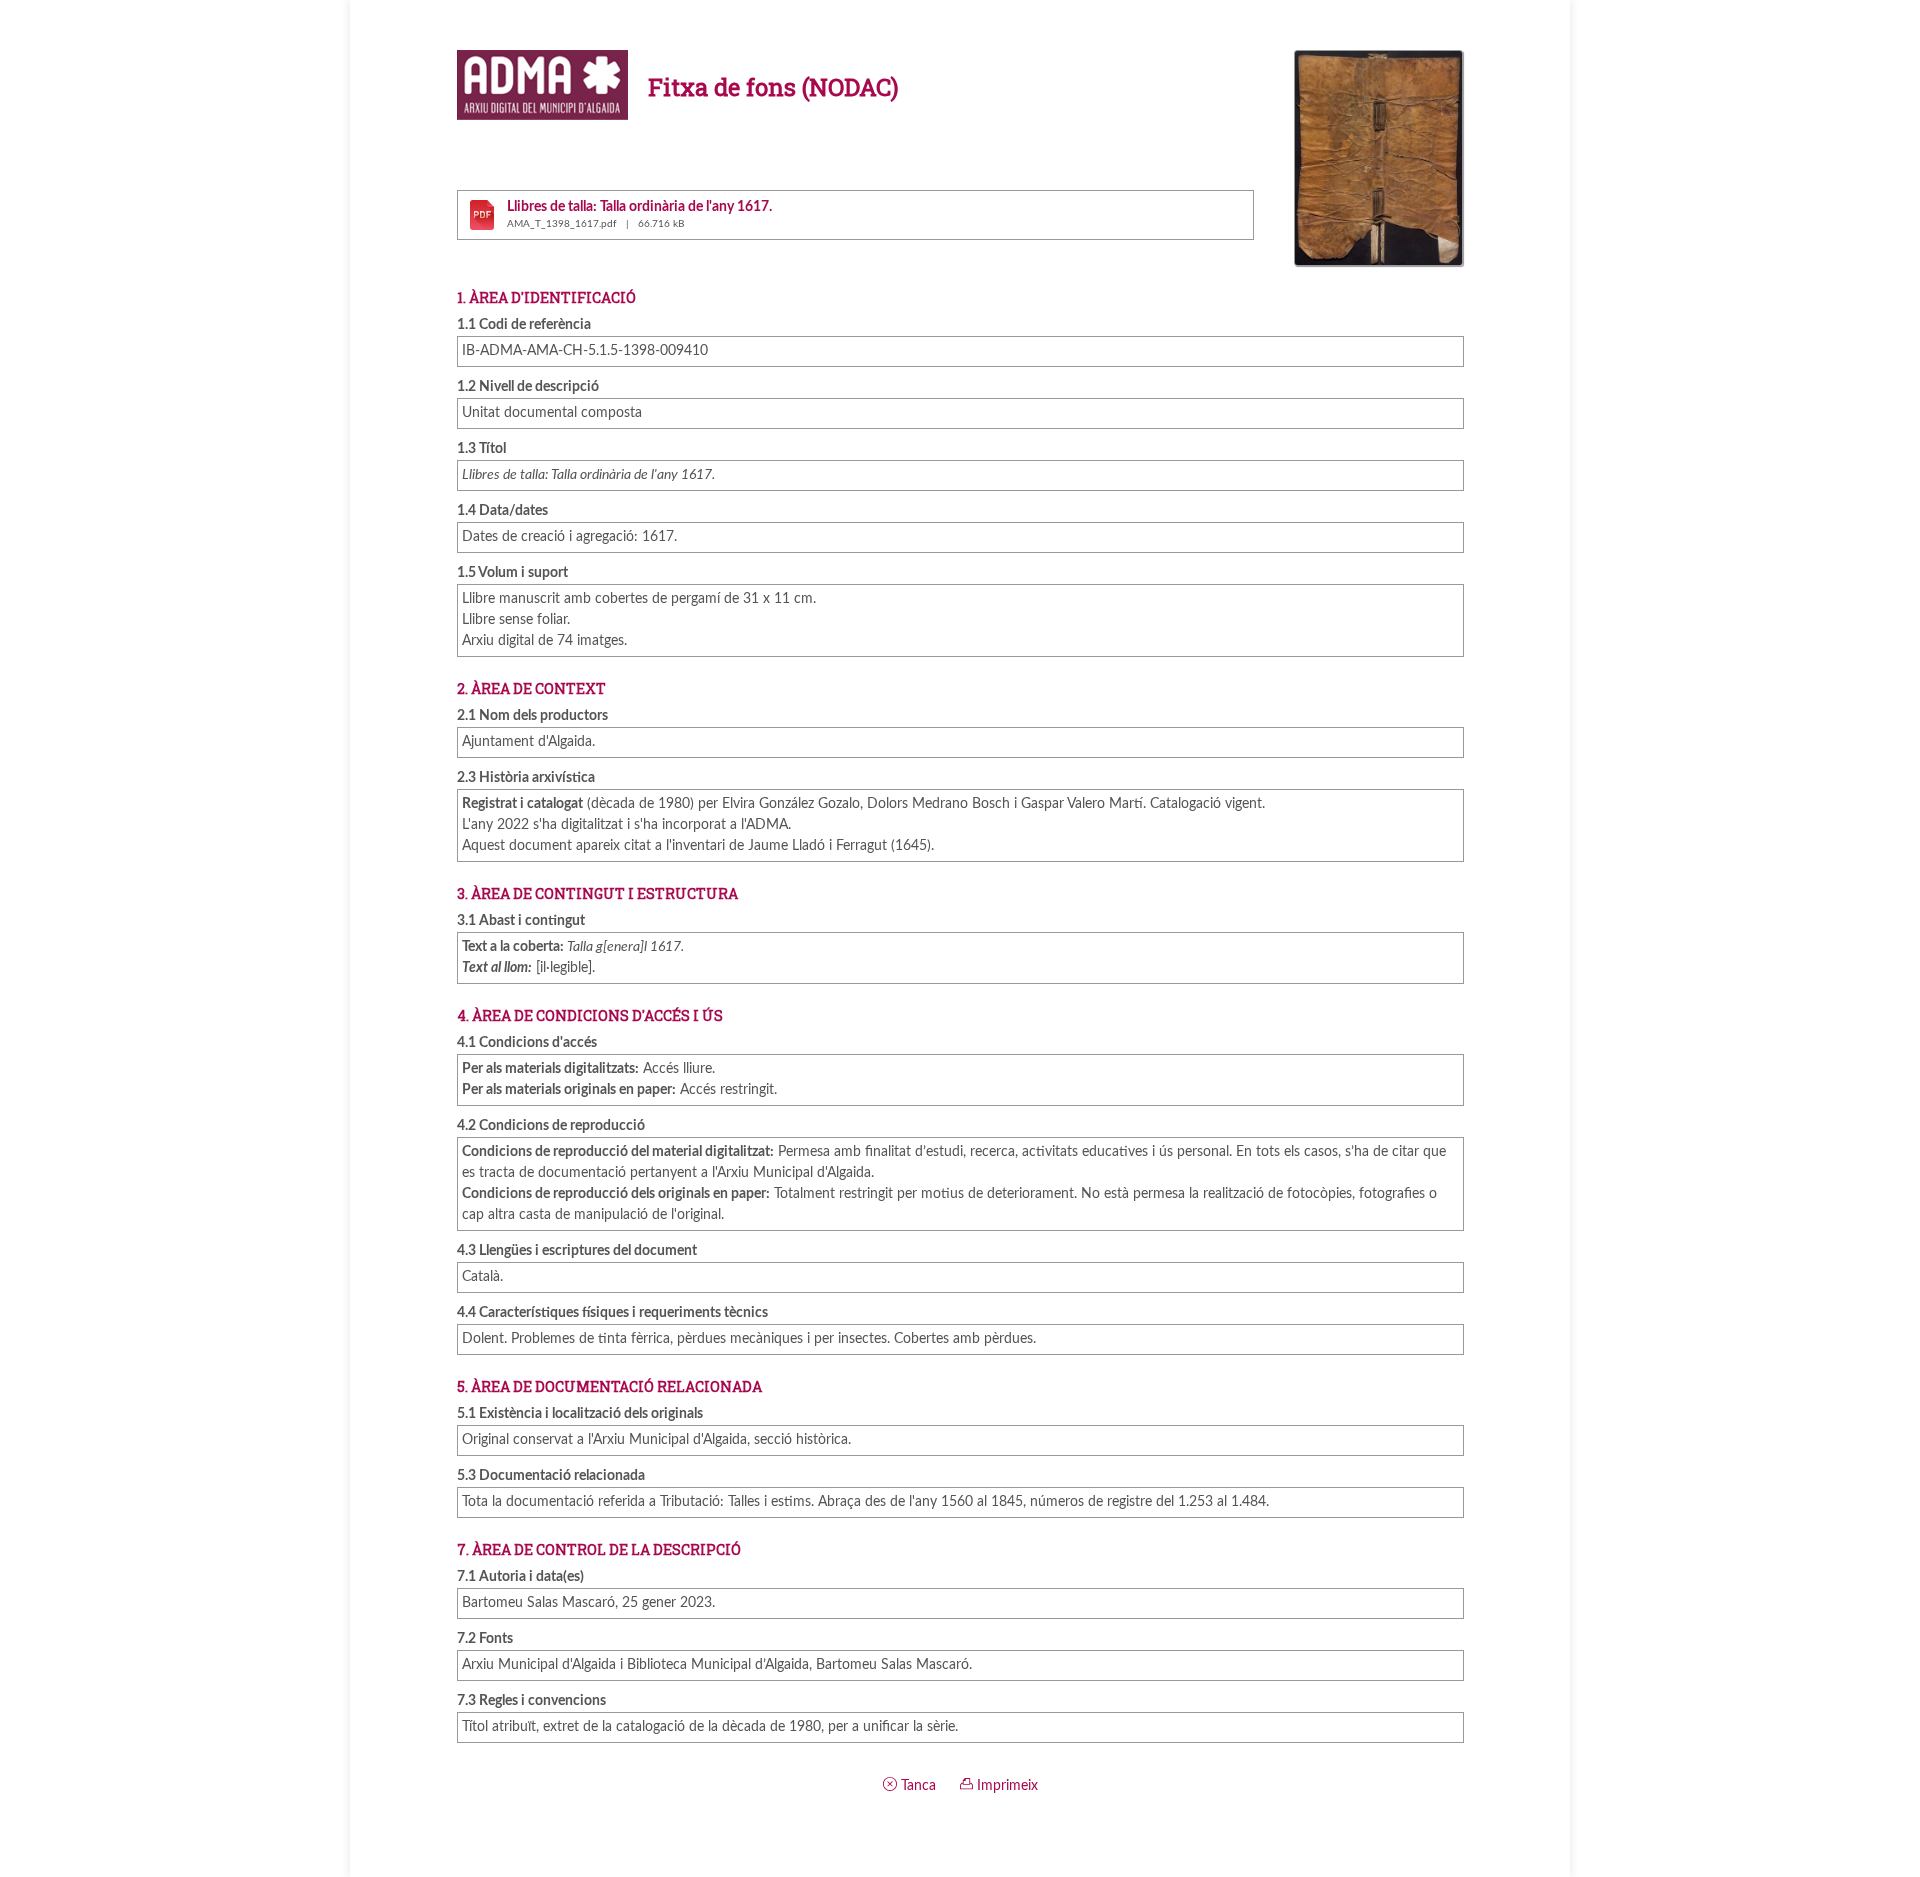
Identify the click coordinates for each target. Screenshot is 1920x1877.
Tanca (916, 1786)
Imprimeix (1005, 1786)
